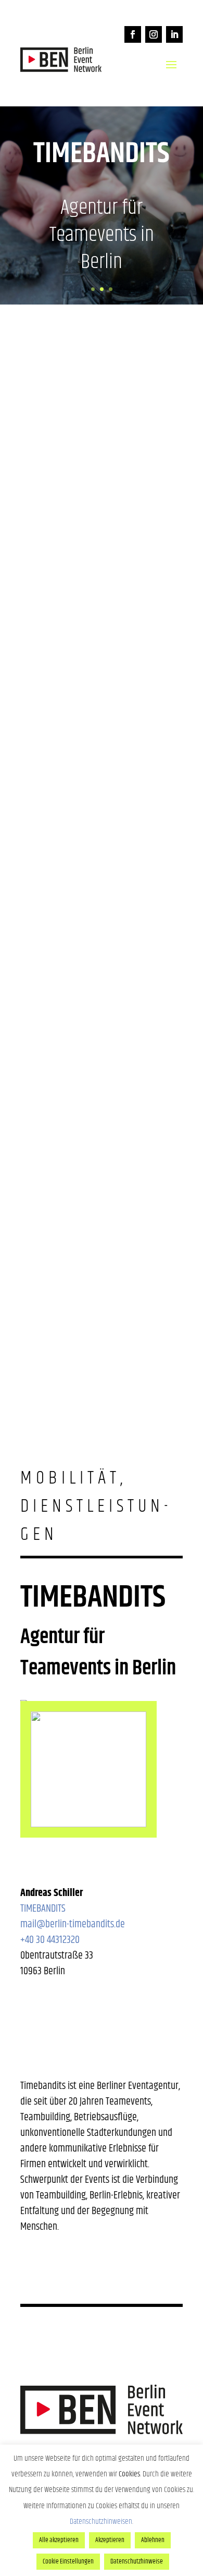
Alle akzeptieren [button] (59, 2540)
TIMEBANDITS (43, 1909)
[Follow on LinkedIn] (174, 34)
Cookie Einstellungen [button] (68, 2561)
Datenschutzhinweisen (101, 2522)
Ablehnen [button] (153, 2540)
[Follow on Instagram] (154, 34)
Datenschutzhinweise (137, 2561)
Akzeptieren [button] (110, 2540)
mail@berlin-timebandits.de (73, 1924)
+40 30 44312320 (50, 1940)
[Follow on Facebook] (133, 34)
